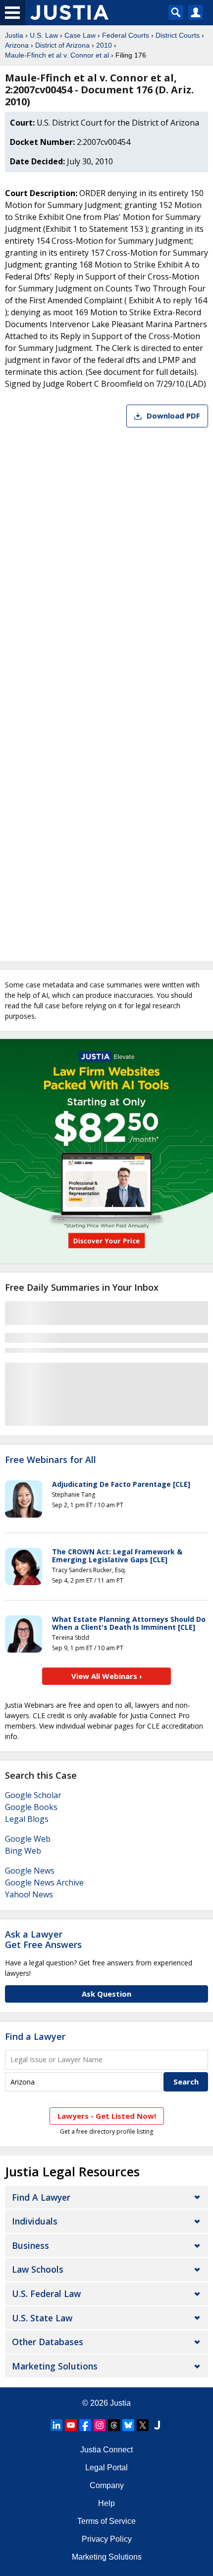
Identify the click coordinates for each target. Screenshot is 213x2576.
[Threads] (114, 2425)
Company (107, 2485)
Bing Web (23, 1851)
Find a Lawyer (35, 2036)
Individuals (35, 2221)
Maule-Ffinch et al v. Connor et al (57, 55)
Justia (14, 35)
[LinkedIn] (56, 2425)
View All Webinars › (107, 1676)
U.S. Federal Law (46, 2294)
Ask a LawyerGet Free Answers (43, 1940)
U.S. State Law (42, 2318)
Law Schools (38, 2269)
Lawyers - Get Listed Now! (107, 2116)
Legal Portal (106, 2468)
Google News (30, 1871)
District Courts (178, 35)
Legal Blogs (27, 1819)
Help (106, 2503)
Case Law (80, 35)
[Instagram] (100, 2425)
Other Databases (48, 2342)
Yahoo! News (29, 1894)
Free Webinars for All (51, 1460)
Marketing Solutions (55, 2366)
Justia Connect (106, 2450)
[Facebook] (85, 2425)
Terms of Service (106, 2521)
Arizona (17, 45)
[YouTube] (71, 2425)
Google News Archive (44, 1882)
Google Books (31, 1807)
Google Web (28, 1839)
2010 (104, 45)
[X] (143, 2425)
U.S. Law (44, 35)
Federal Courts (126, 35)
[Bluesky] (128, 2425)
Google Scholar (33, 1795)
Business (30, 2245)
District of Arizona (62, 45)
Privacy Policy (107, 2539)
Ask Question (106, 1994)
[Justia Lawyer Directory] (157, 2425)
